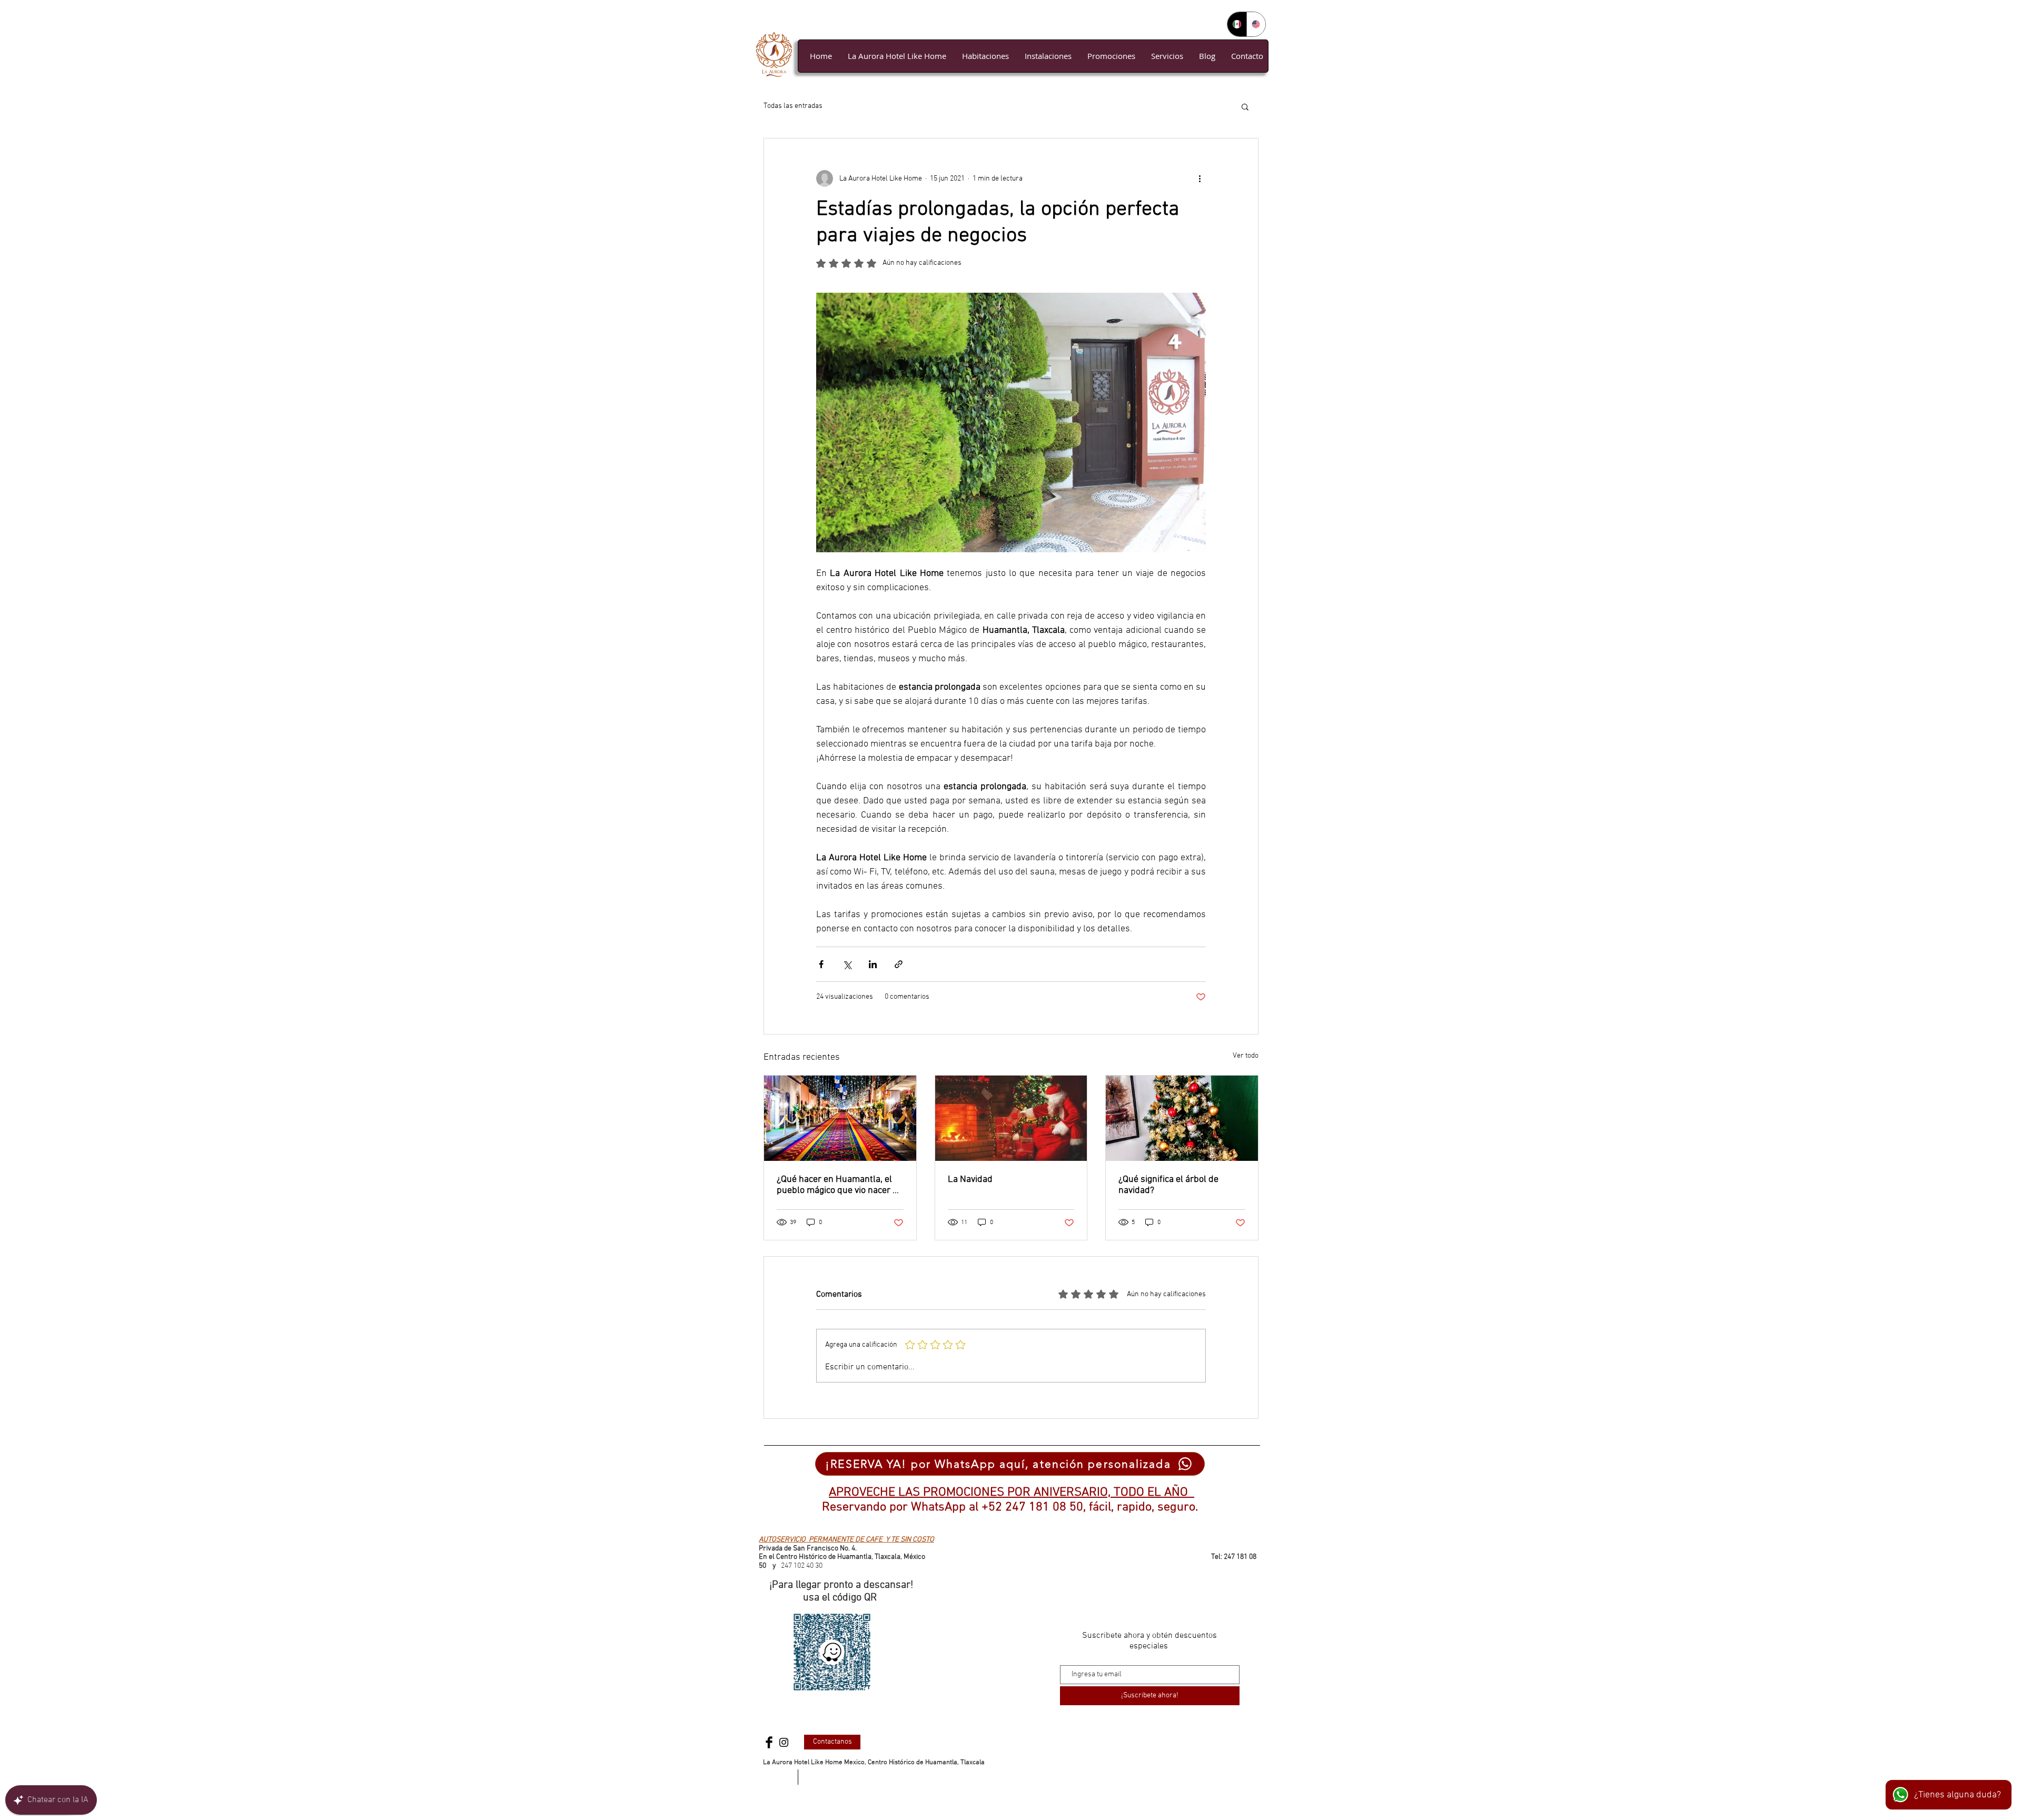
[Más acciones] (1200, 178)
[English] (1256, 24)
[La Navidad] (1011, 1118)
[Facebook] (769, 1742)
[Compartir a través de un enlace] (899, 964)
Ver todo (1246, 1056)
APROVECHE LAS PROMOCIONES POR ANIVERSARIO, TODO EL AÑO (1012, 1493)
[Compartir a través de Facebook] (821, 964)
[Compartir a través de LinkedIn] (873, 964)
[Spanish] (1237, 24)
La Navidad (970, 1180)
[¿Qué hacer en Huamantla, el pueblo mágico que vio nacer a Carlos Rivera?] (840, 1118)
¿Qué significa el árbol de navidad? (1168, 1185)
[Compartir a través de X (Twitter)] (847, 964)
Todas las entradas (793, 106)
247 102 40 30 (802, 1566)
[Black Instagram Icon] (784, 1742)
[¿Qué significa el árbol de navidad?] (1182, 1118)
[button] (1245, 106)
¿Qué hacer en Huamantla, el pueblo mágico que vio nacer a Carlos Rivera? (837, 1185)
